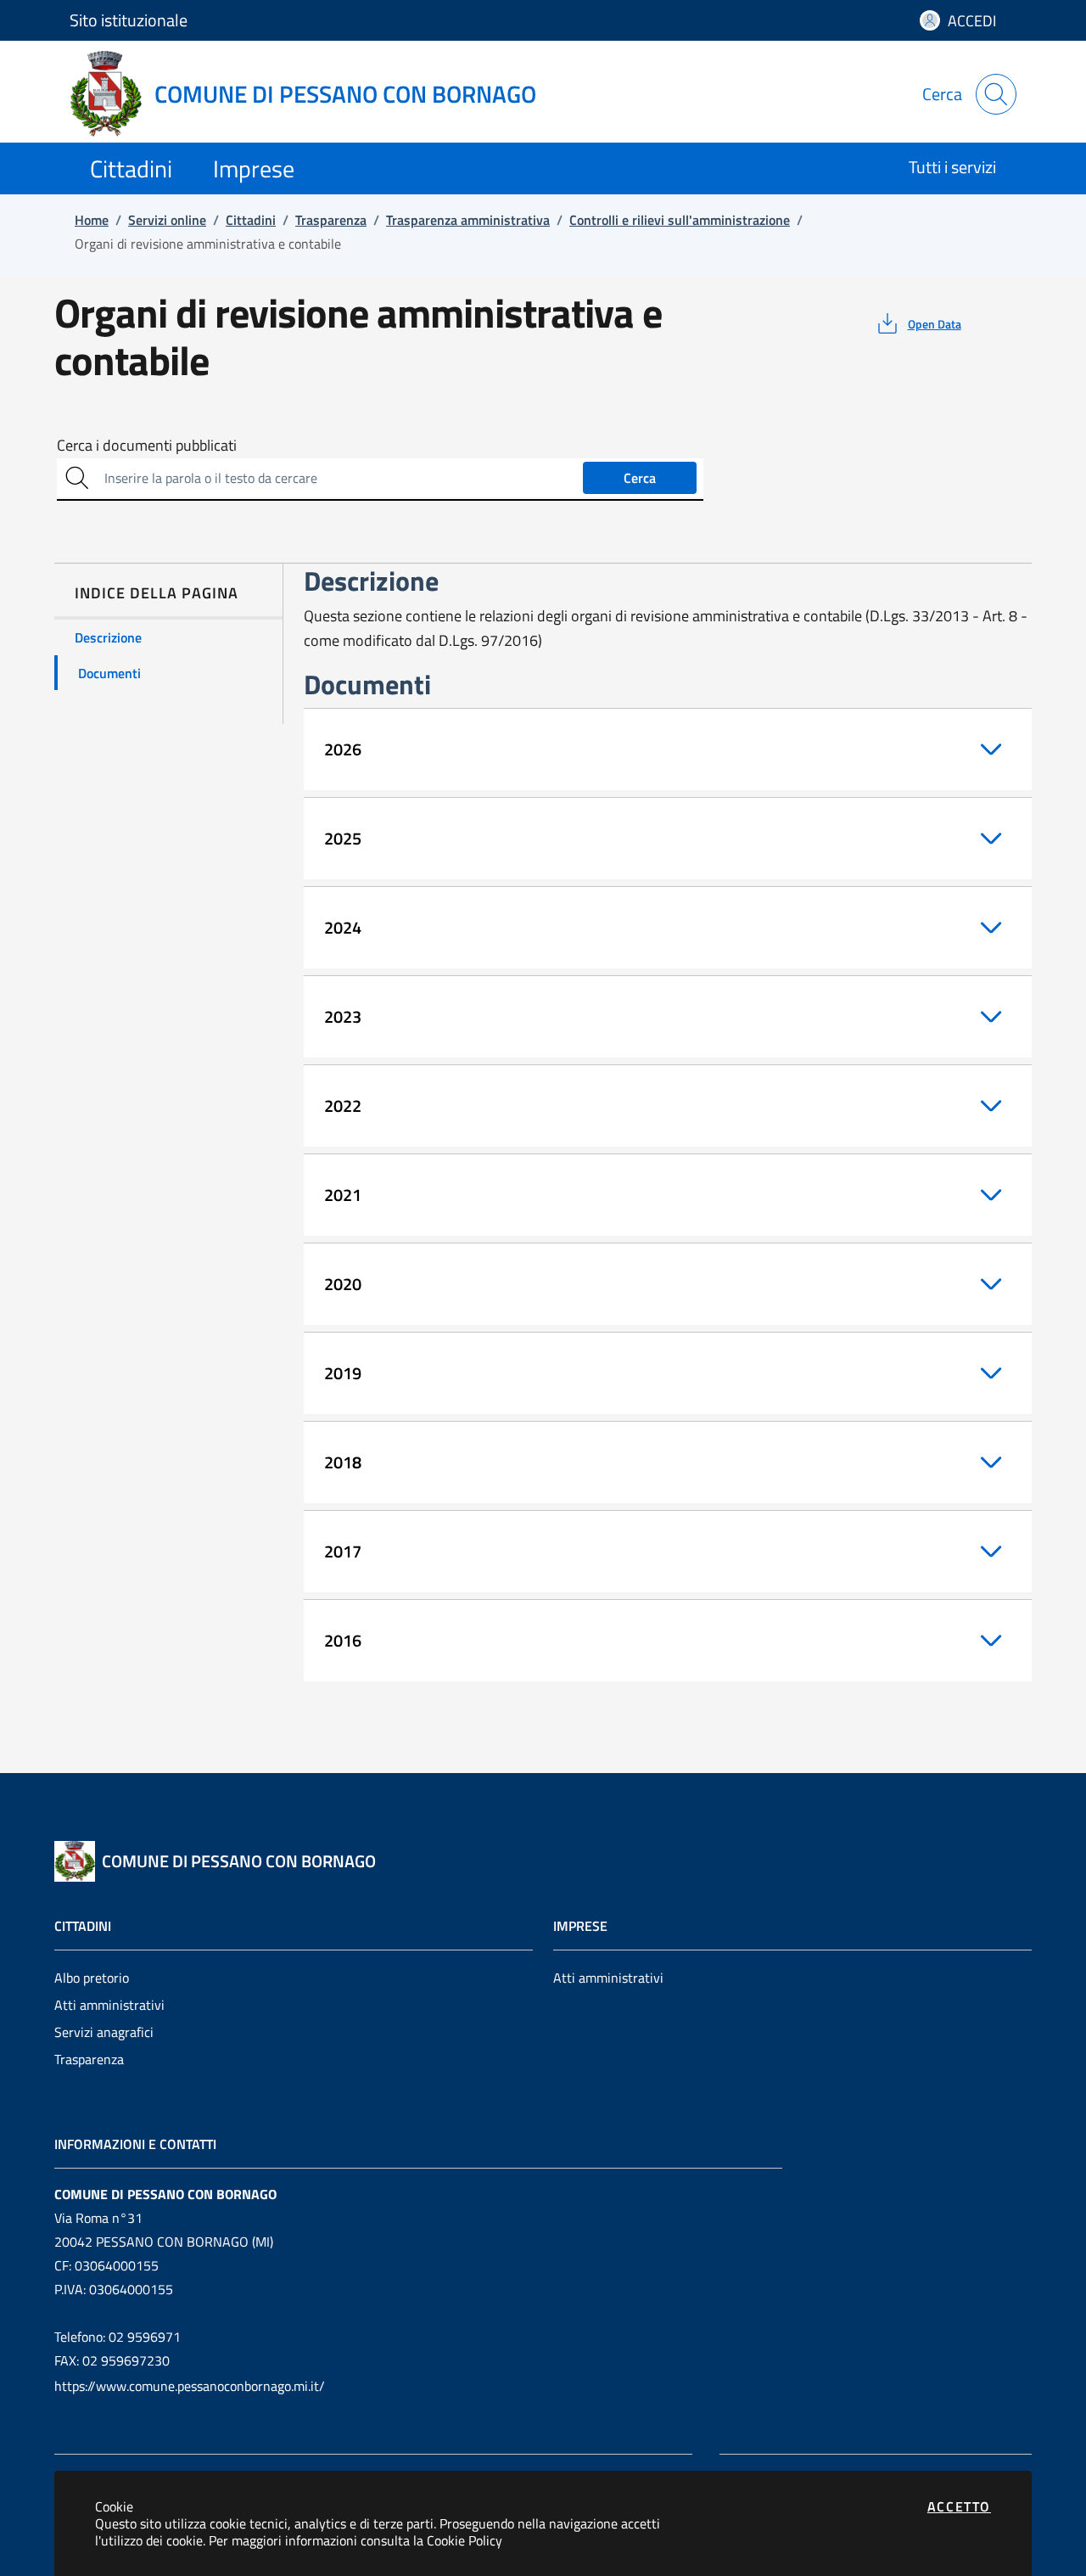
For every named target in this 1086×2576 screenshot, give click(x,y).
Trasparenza (89, 2059)
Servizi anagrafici (104, 2032)
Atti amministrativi (109, 2005)
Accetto (959, 2506)
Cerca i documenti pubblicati (147, 446)
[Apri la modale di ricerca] (996, 94)
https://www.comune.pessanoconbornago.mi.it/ (190, 2386)
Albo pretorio (92, 1978)
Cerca (640, 478)
